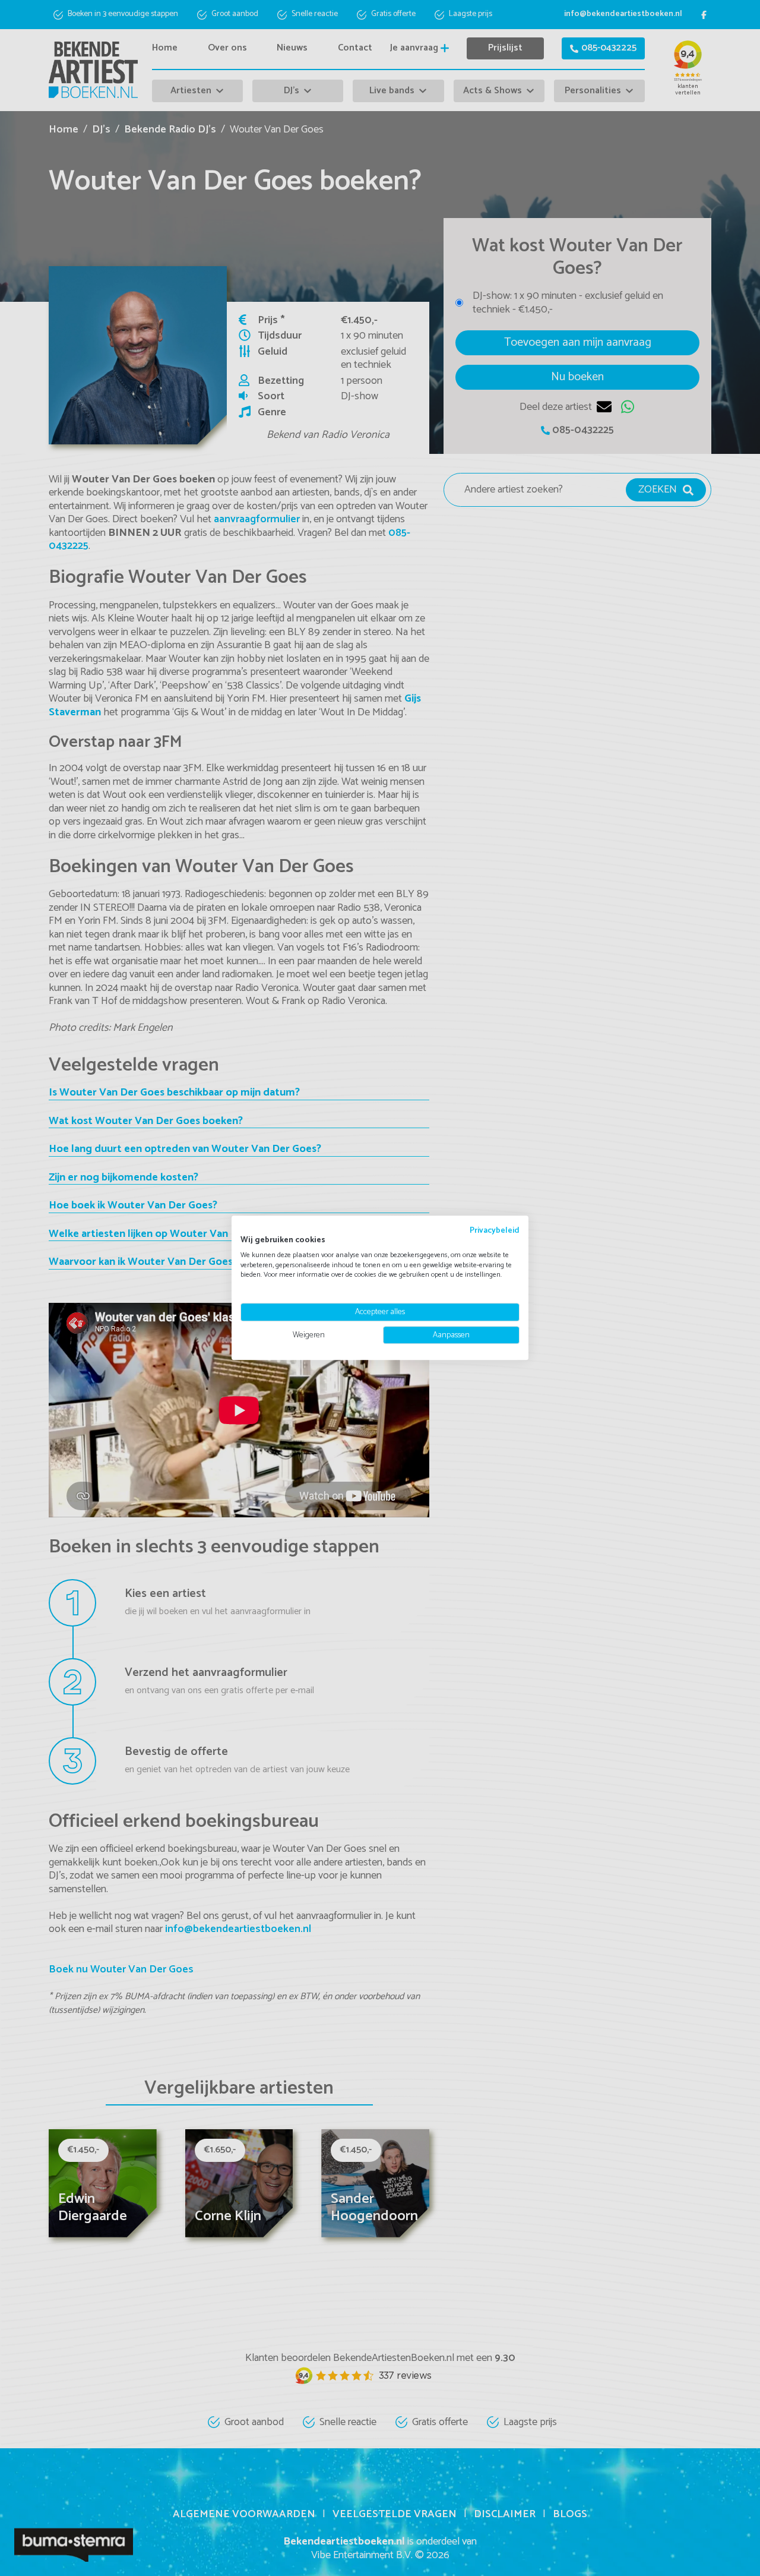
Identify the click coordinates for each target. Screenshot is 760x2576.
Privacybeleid (495, 1230)
